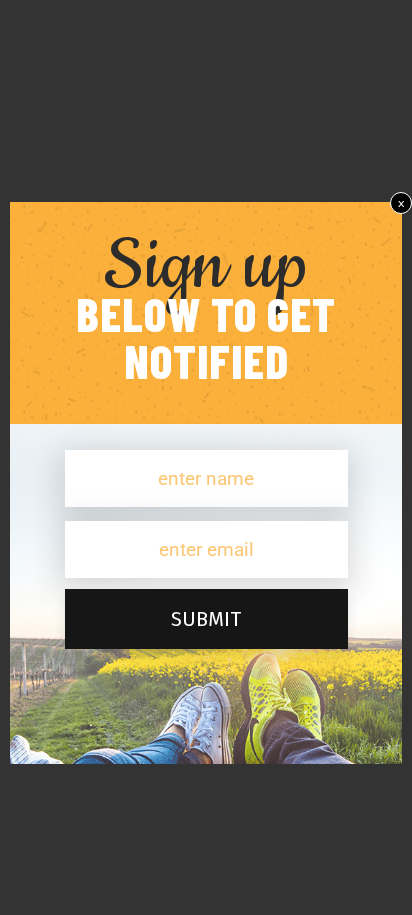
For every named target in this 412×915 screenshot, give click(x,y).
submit (206, 619)
